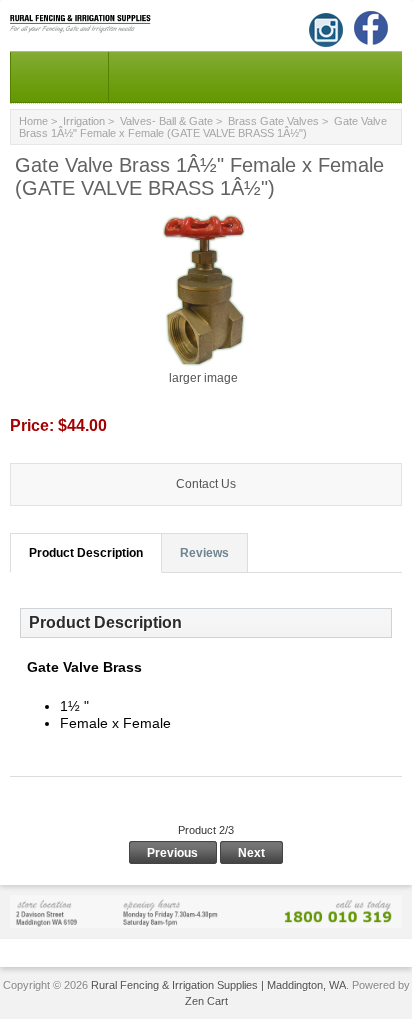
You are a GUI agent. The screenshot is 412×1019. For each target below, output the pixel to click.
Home (33, 121)
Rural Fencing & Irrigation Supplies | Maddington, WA (218, 985)
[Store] (206, 910)
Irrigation (84, 121)
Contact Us (206, 484)
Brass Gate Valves (273, 121)
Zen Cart (206, 1001)
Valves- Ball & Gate (166, 121)
